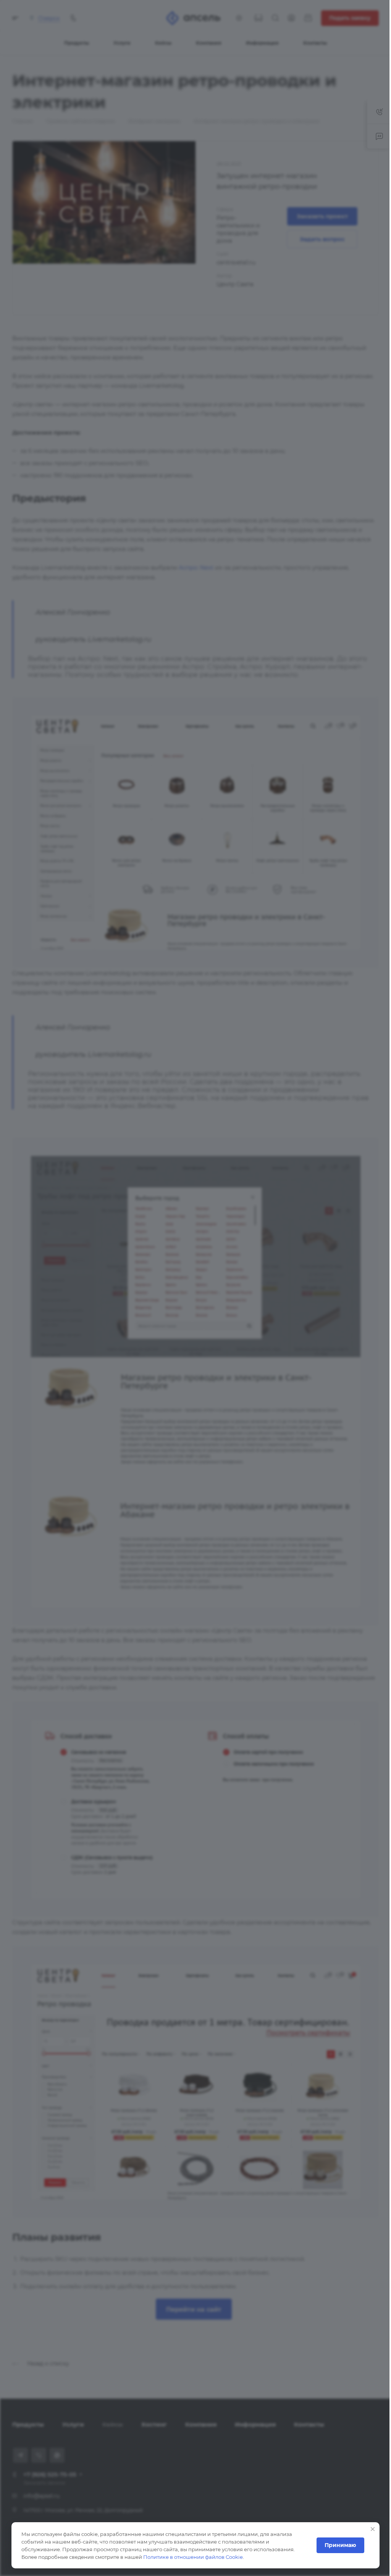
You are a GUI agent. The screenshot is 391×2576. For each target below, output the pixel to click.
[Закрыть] (367, 2529)
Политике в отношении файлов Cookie (193, 2557)
